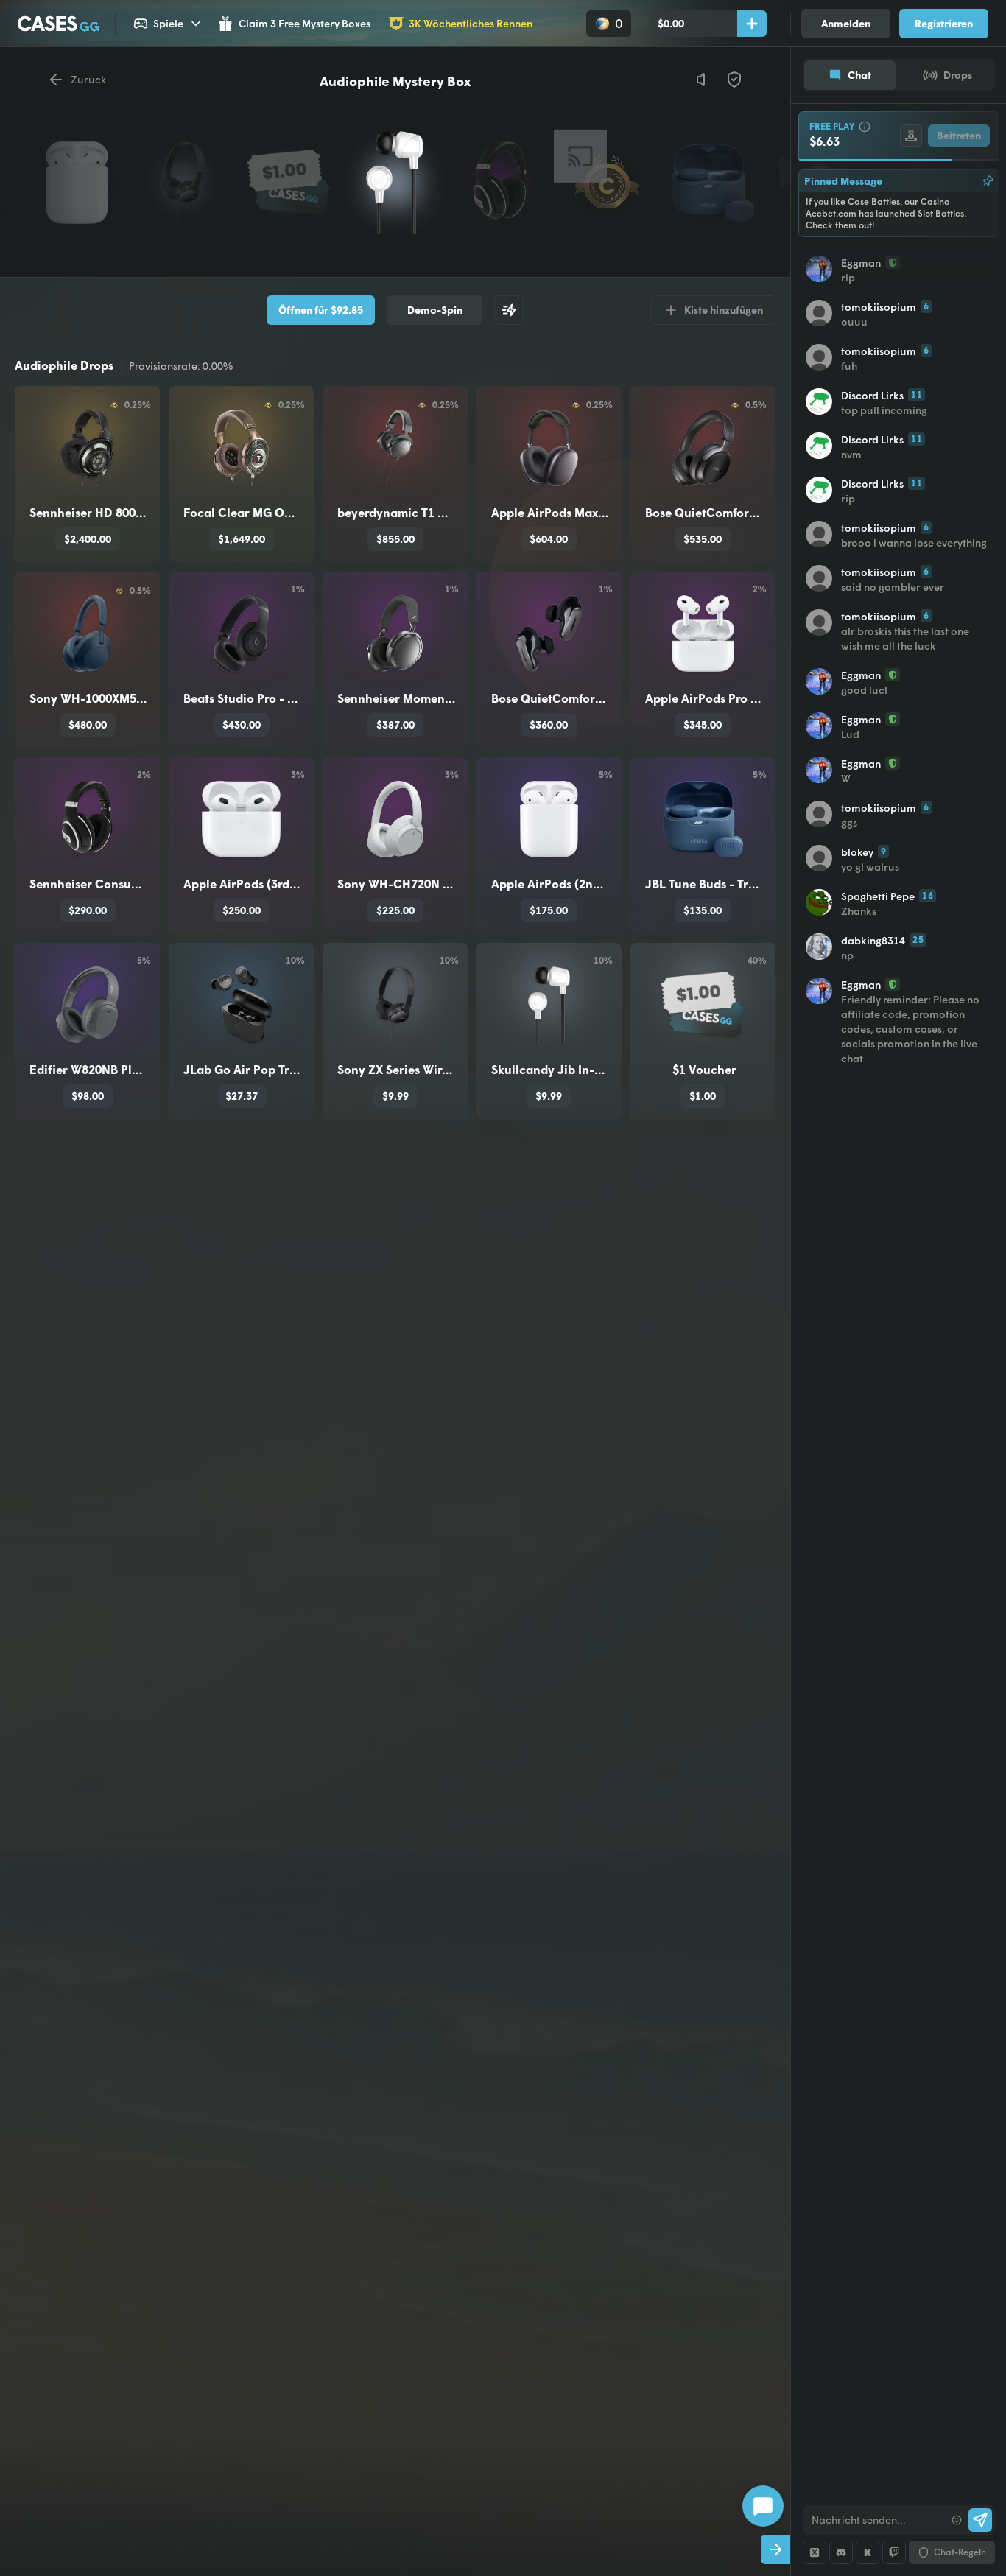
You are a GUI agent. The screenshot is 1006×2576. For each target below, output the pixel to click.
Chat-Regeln (960, 2552)
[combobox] (874, 2520)
